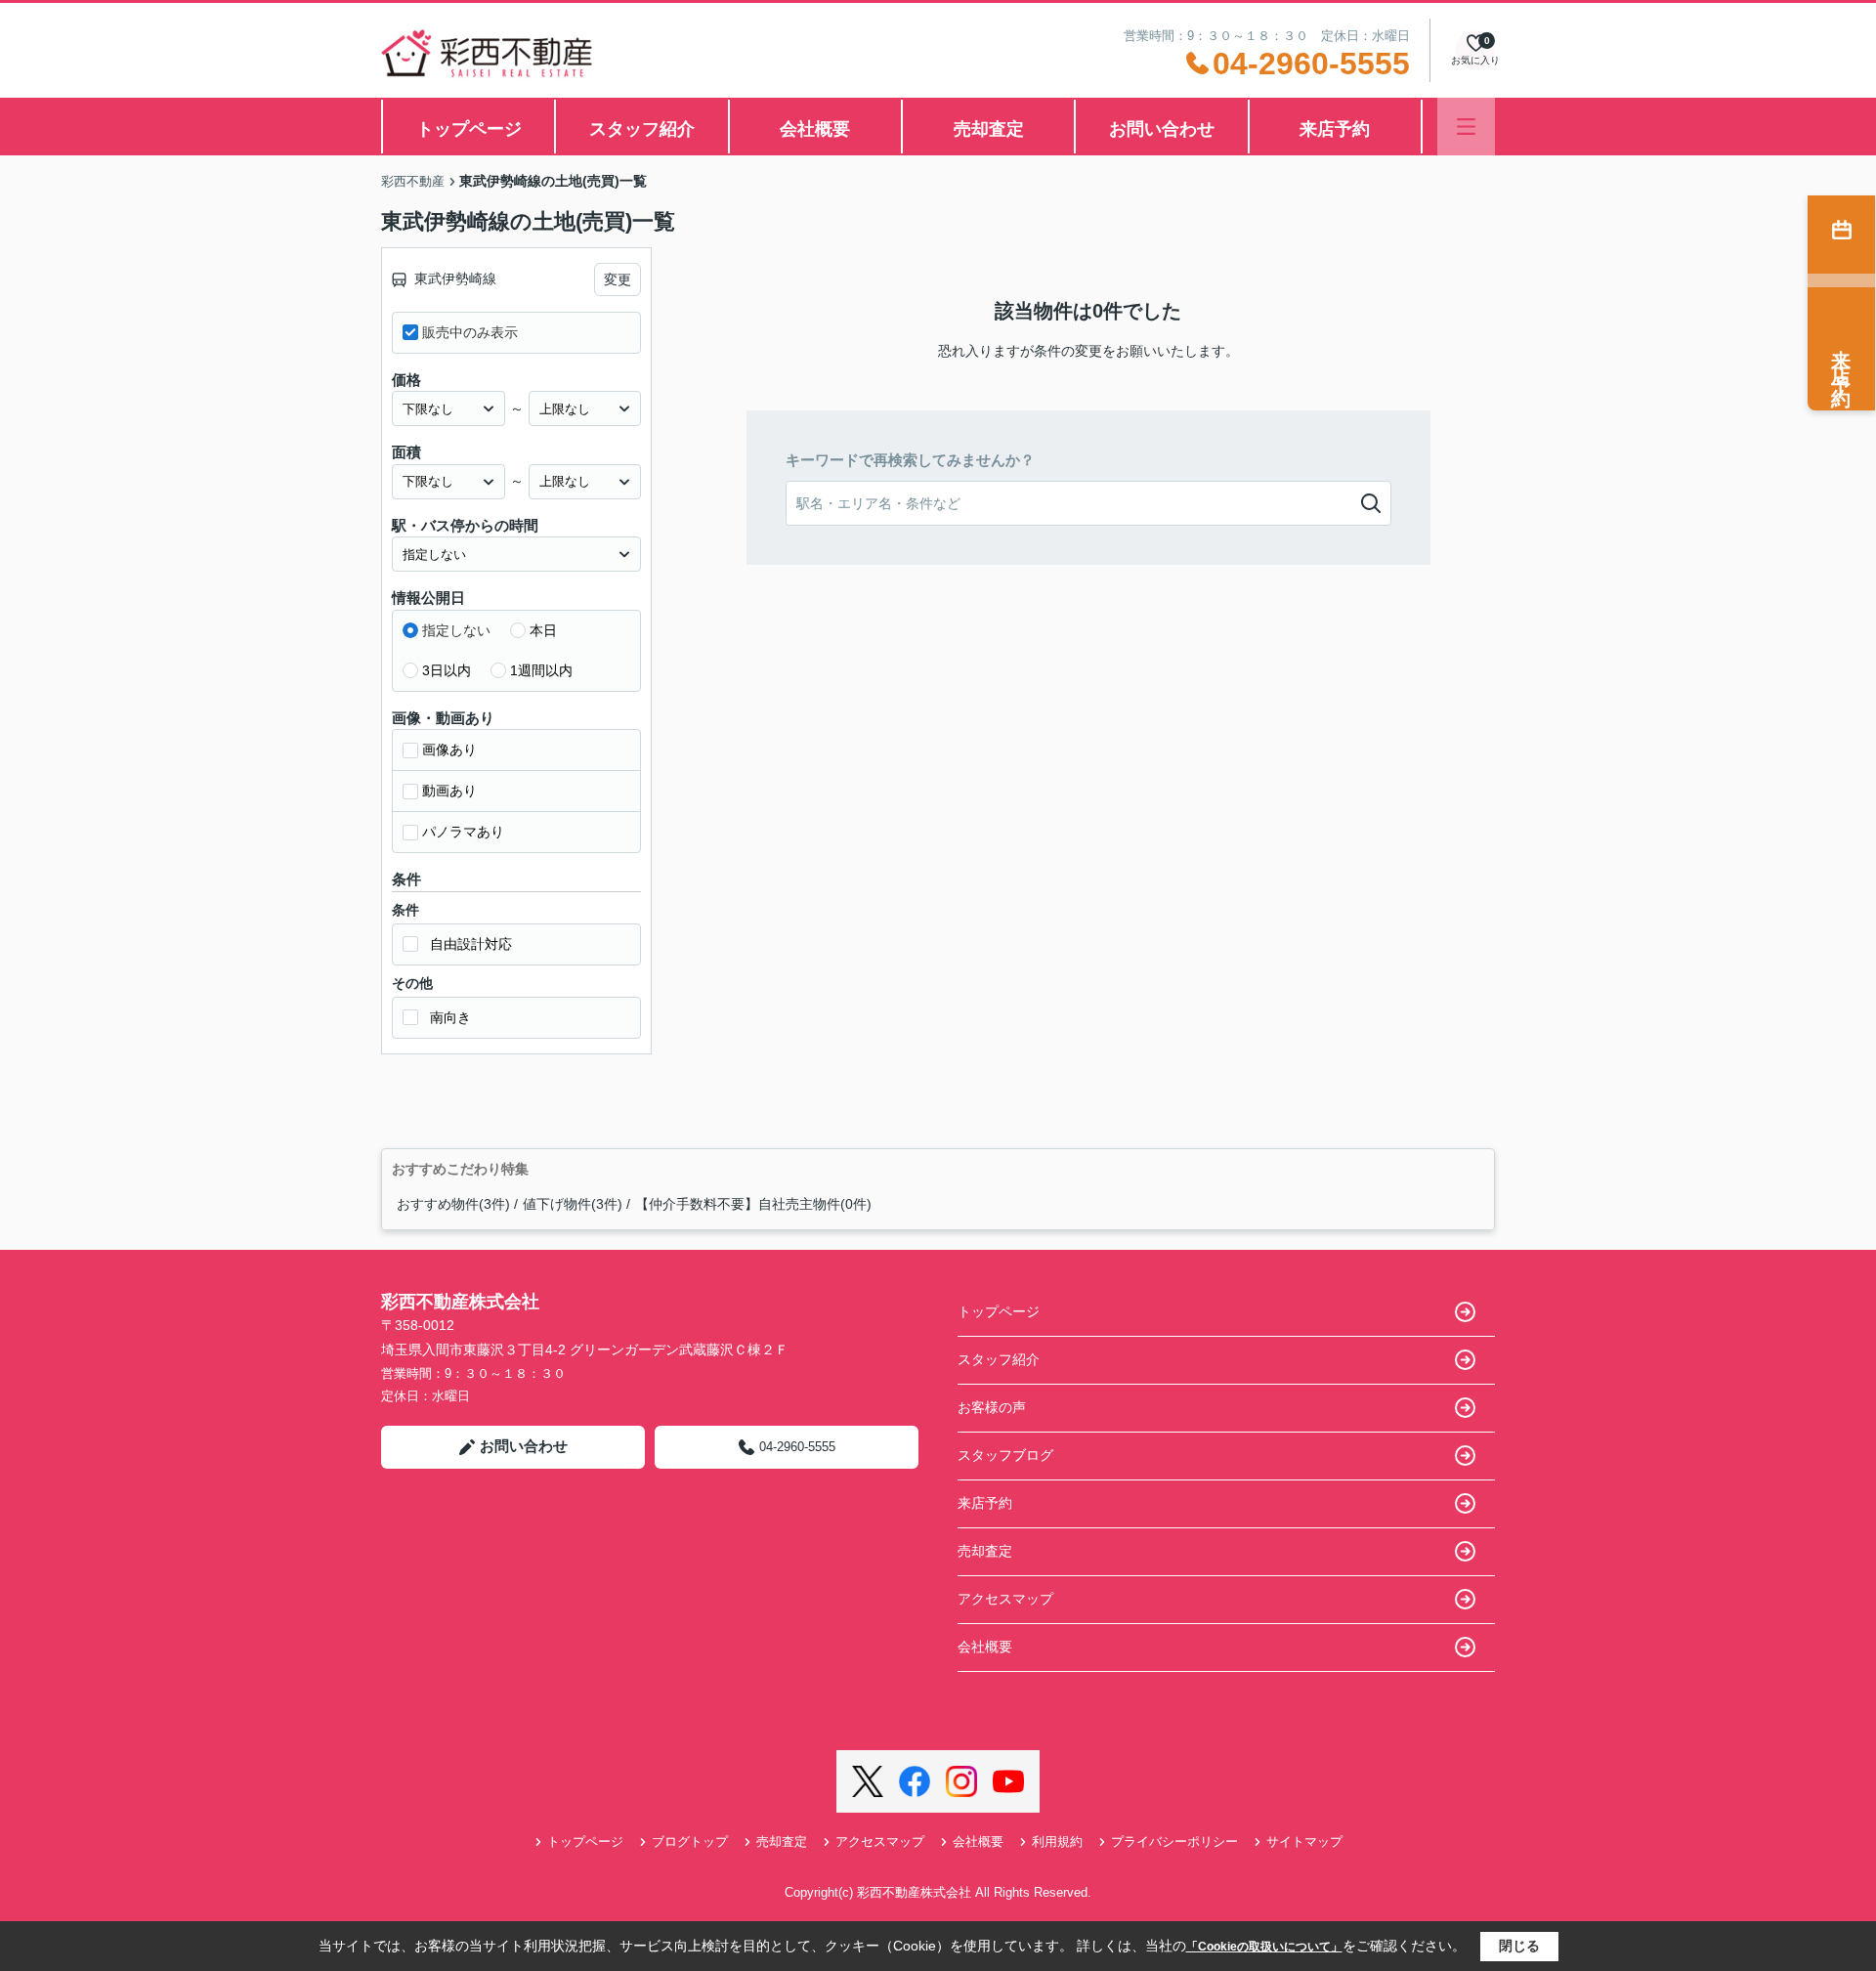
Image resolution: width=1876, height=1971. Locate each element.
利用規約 (1057, 1842)
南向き (450, 1017)
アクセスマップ (1005, 1599)
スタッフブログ (1005, 1455)
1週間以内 (541, 670)
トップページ (469, 129)
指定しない (456, 630)
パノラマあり (463, 832)
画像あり (449, 750)
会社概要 (815, 129)
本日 (543, 630)
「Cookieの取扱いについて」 (1264, 1947)
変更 (618, 279)
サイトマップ (1304, 1842)
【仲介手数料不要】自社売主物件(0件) (753, 1204)
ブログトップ (690, 1842)
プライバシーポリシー (1174, 1842)
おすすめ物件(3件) (453, 1204)
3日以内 (447, 670)
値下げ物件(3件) (573, 1204)
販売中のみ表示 (470, 332)
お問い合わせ (1162, 129)
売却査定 (989, 129)
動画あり (449, 791)
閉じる (1519, 1946)
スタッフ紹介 (642, 129)
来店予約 (1335, 129)
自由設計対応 (471, 944)
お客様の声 (992, 1407)
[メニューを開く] (1466, 127)
